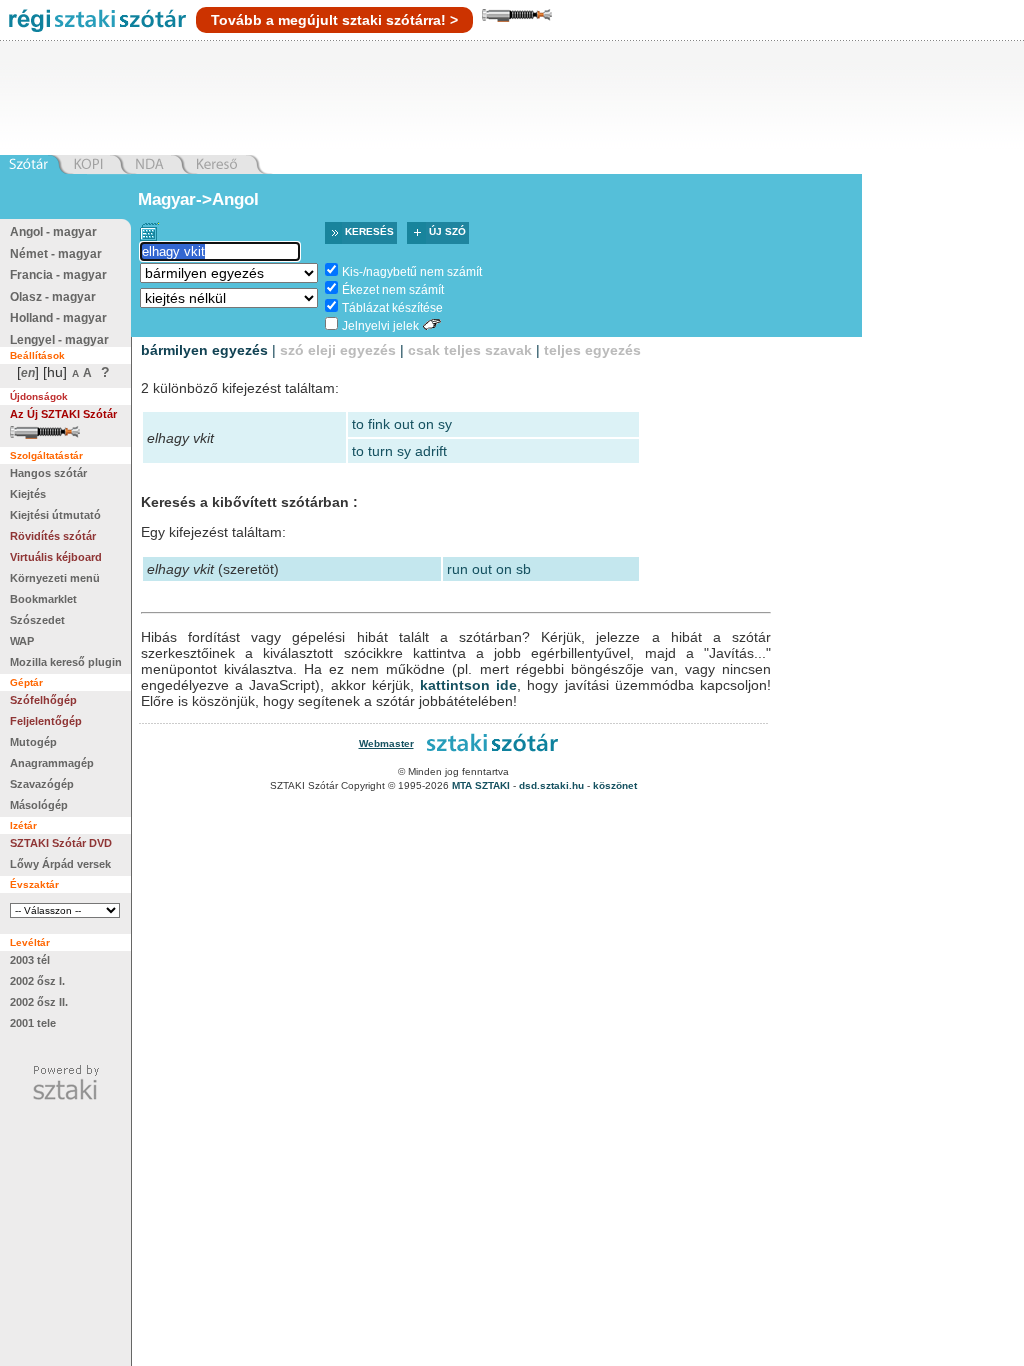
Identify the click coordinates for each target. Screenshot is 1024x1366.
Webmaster (386, 743)
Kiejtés (28, 494)
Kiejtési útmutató (55, 515)
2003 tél (30, 960)
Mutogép (33, 742)
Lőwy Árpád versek (60, 864)
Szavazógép (42, 784)
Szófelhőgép (43, 700)
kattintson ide (468, 685)
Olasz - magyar (53, 297)
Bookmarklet (43, 599)
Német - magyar (56, 254)
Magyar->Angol (198, 199)
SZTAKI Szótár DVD (61, 843)
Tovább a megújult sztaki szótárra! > (334, 20)
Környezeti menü (55, 578)
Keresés (369, 231)
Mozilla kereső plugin (66, 662)
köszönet (615, 785)
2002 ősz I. (37, 981)
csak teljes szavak (470, 350)
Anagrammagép (52, 763)
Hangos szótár (48, 473)
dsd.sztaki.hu (551, 785)
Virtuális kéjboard (56, 557)
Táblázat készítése (392, 308)
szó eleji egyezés (338, 350)
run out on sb (489, 569)
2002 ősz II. (39, 1002)
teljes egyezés (592, 350)
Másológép (39, 805)
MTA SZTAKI (481, 785)
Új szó (447, 231)
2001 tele (33, 1023)
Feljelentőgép (46, 721)
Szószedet (37, 620)
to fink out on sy (402, 424)
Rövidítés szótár (53, 536)
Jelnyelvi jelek (380, 326)
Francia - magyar (58, 275)
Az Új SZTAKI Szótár (63, 414)
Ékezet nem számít (393, 290)
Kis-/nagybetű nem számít (412, 272)
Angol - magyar (53, 232)
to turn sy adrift (399, 451)
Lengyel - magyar (59, 340)
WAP (22, 641)
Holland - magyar (58, 318)
